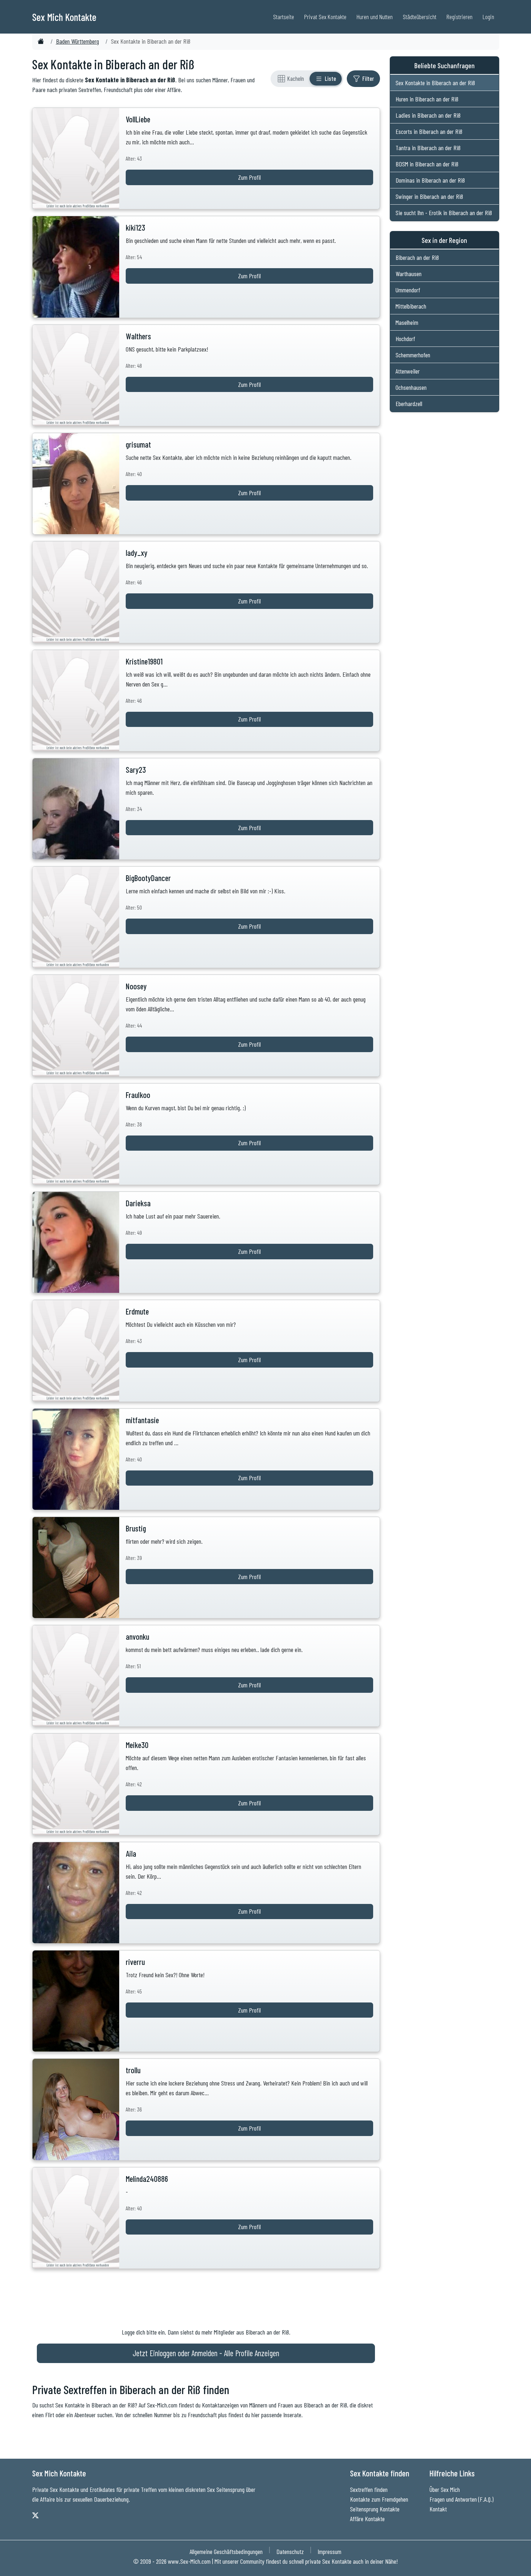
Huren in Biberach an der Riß (427, 99)
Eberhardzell (409, 404)
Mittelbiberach (411, 306)
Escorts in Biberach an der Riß (429, 131)
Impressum (329, 2551)
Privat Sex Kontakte (325, 17)
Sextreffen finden (369, 2489)
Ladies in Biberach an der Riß (428, 115)
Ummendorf (408, 290)
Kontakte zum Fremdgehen (379, 2499)
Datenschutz (290, 2551)
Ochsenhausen (411, 387)
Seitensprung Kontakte (375, 2509)
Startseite (284, 17)
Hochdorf (405, 339)
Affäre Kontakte (367, 2519)
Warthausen (409, 274)
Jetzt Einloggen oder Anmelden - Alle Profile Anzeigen (206, 2353)
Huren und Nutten (375, 17)
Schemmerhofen (413, 355)
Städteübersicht (420, 17)
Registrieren (459, 17)
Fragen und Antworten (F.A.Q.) (461, 2499)
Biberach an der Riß (417, 257)
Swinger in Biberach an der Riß (429, 196)
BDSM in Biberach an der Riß (427, 164)
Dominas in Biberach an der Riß (430, 180)
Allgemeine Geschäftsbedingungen (226, 2551)
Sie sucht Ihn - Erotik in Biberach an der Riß (444, 213)
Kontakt (438, 2509)
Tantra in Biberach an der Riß (428, 148)
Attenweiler (408, 371)
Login (488, 17)
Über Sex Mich (445, 2489)
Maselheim (407, 322)
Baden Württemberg (77, 41)
